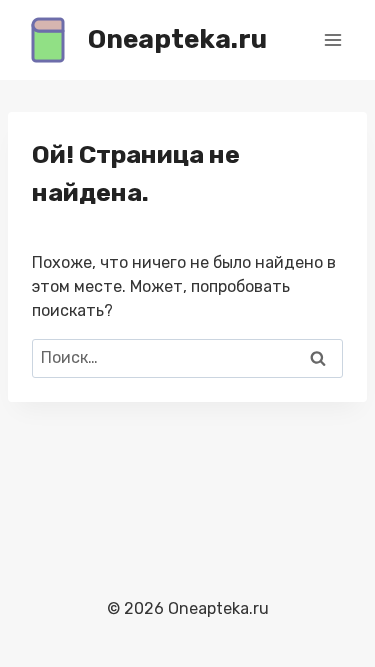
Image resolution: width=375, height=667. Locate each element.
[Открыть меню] (332, 39)
